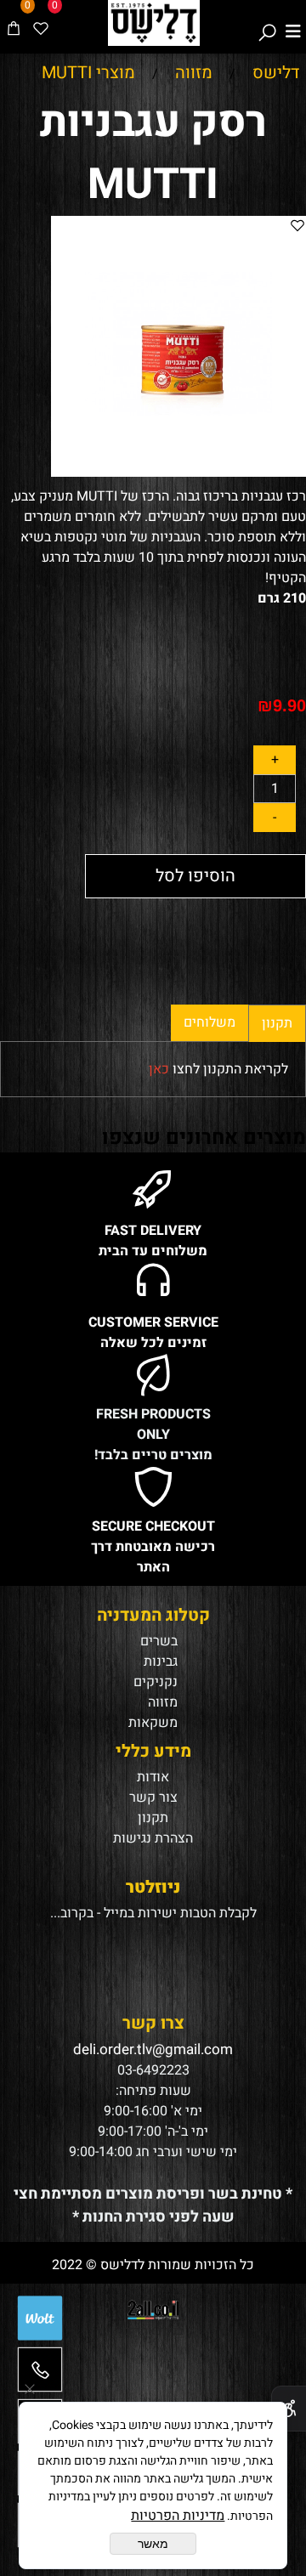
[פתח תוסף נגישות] (289, 2409)
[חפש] (267, 23)
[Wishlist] (41, 23)
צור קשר (153, 1798)
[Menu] (293, 23)
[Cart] (14, 23)
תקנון (153, 1818)
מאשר (153, 2544)
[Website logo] (154, 23)
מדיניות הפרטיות (178, 2516)
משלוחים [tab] (210, 1022)
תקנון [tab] (277, 1023)
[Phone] (40, 2376)
